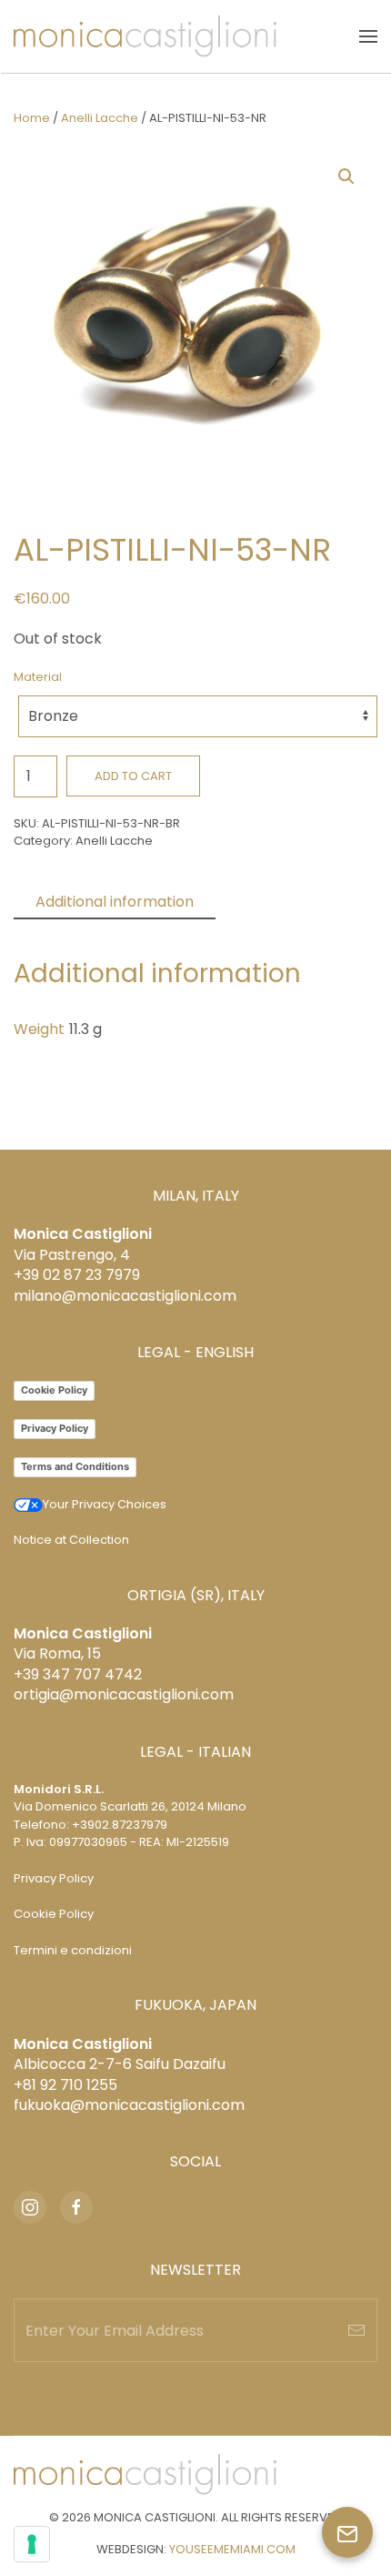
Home (32, 118)
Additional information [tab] (115, 902)
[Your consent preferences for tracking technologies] (32, 2544)
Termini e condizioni (73, 1950)
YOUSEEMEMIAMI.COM (232, 2549)
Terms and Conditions (75, 1466)
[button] (368, 36)
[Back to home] (145, 36)
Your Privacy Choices (105, 1504)
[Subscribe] (356, 2330)
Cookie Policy (54, 1390)
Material (38, 677)
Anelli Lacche (100, 118)
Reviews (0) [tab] (279, 902)
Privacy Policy (55, 1428)
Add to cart (133, 776)
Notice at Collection (71, 1540)
